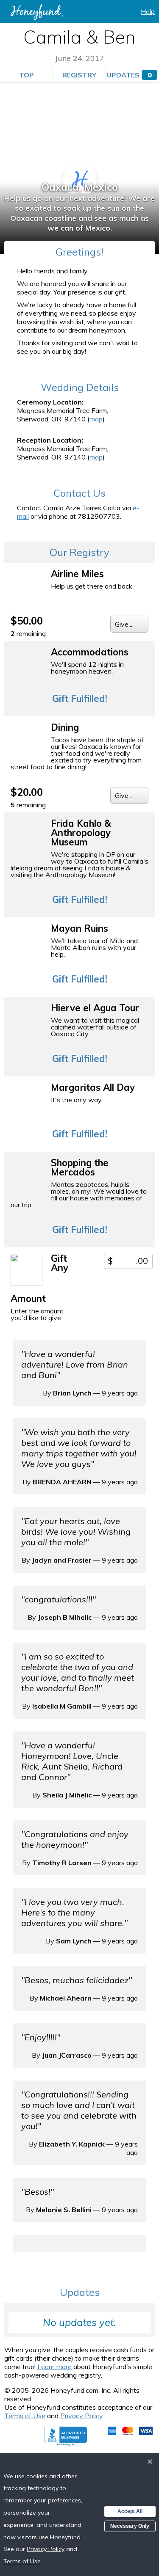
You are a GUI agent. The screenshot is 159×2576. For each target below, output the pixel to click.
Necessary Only (130, 2526)
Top (26, 75)
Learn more (54, 2367)
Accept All (130, 2511)
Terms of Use (25, 2416)
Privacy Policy (81, 2416)
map (96, 419)
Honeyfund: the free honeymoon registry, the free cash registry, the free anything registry (37, 12)
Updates (129, 75)
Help (148, 11)
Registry (79, 75)
